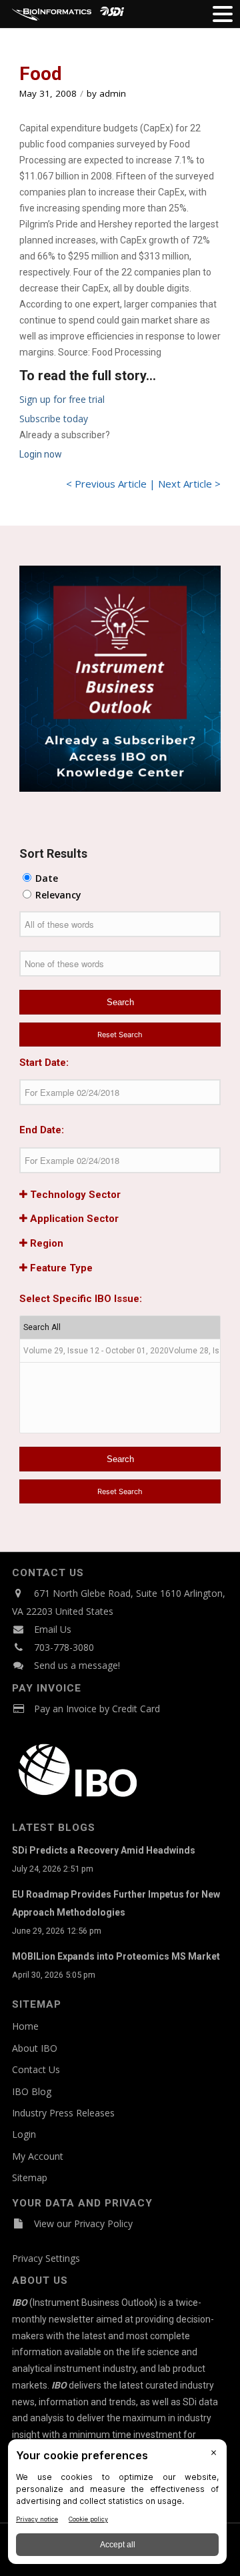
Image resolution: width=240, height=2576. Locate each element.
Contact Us (36, 2069)
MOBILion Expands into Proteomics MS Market (116, 1956)
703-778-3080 (64, 1647)
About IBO (35, 2048)
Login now (41, 454)
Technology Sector (74, 1195)
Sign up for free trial (62, 399)
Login (24, 2134)
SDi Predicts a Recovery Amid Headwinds (104, 1850)
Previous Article (111, 484)
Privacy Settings (46, 2258)
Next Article (185, 484)
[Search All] (120, 1328)
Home (25, 2026)
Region (45, 1243)
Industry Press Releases (63, 2113)
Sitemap (30, 2177)
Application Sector (73, 1219)
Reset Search (120, 1035)
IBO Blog (32, 2091)
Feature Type (60, 1268)
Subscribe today (54, 419)
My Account (38, 2156)
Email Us (53, 1629)
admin (113, 93)
